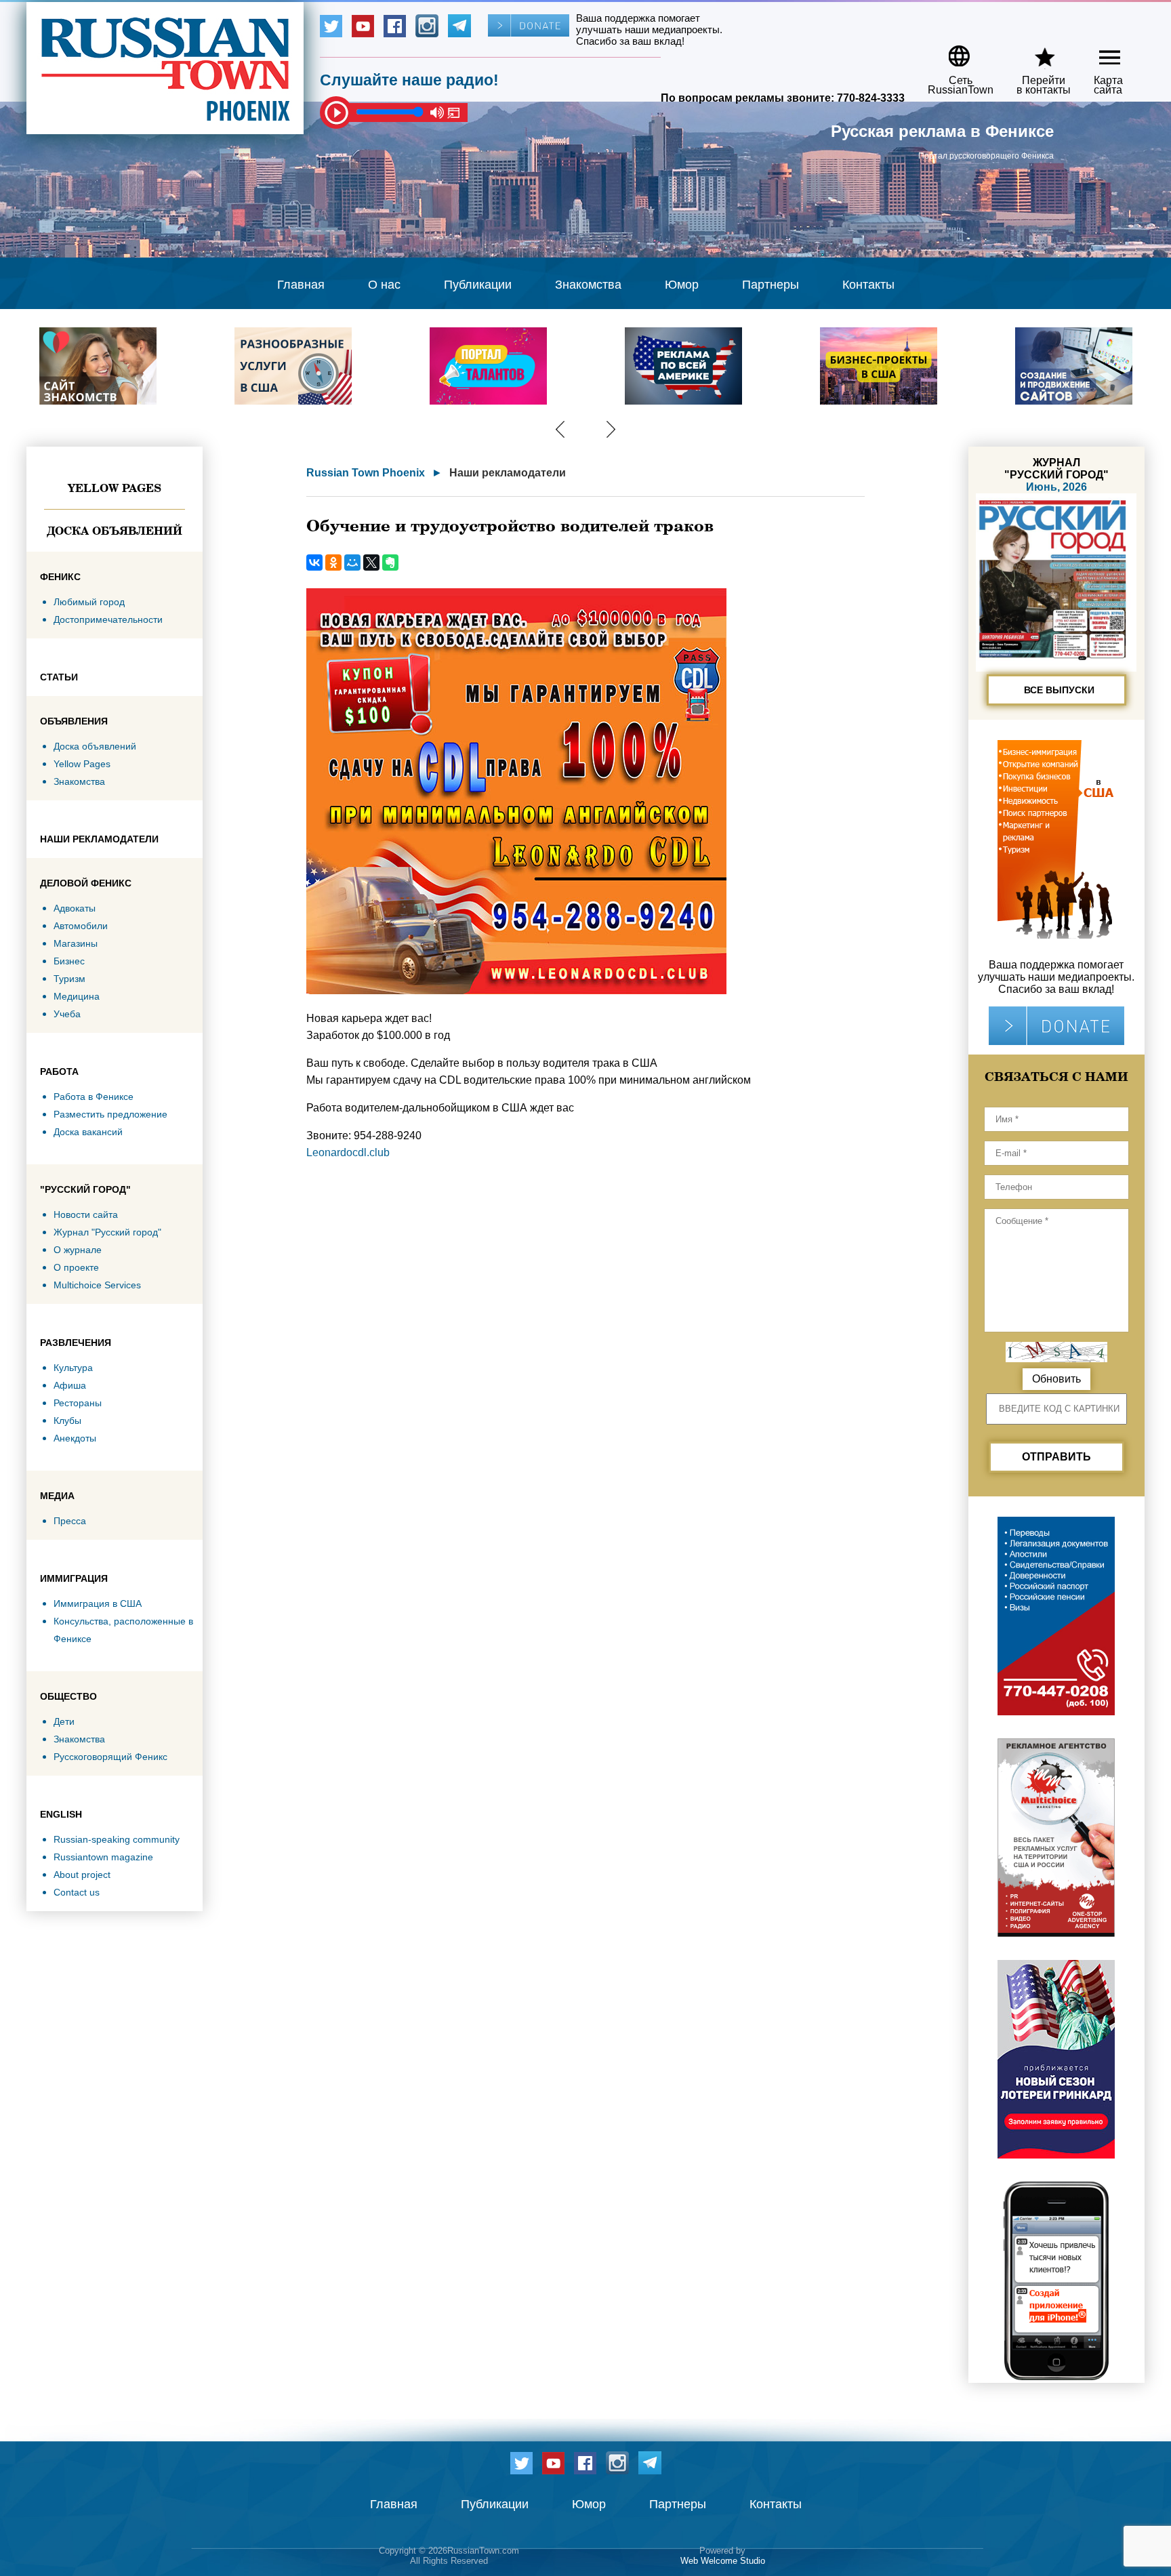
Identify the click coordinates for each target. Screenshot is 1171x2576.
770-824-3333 (871, 98)
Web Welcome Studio (723, 2561)
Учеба (67, 1014)
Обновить (1056, 1379)
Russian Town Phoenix (366, 473)
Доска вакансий (88, 1132)
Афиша (70, 1385)
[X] (371, 563)
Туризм (69, 979)
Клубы (67, 1420)
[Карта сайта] (1098, 51)
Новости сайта (86, 1214)
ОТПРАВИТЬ (1056, 1457)
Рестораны (78, 1403)
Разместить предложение (110, 1114)
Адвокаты (75, 908)
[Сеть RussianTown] (952, 51)
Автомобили (81, 926)
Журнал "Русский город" (107, 1232)
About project (82, 1875)
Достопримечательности (108, 619)
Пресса (70, 1521)
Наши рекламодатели (508, 473)
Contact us (77, 1892)
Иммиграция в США (98, 1603)
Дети (64, 1721)
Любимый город (89, 602)
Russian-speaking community (117, 1839)
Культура (73, 1368)
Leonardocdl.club (348, 1152)
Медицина (77, 996)
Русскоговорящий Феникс (110, 1757)
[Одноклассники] (333, 563)
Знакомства (588, 285)
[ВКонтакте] (314, 563)
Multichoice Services (97, 1285)
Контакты (868, 285)
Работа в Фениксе (94, 1097)
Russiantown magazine (103, 1857)
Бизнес (69, 961)
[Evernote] (390, 563)
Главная (301, 285)
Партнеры (771, 285)
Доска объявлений (115, 531)
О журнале (78, 1250)
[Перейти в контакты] (1035, 51)
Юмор (682, 285)
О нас (384, 285)
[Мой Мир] (352, 563)
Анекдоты (75, 1438)
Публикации (478, 285)
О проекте (76, 1267)
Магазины (76, 943)
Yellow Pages (115, 488)
